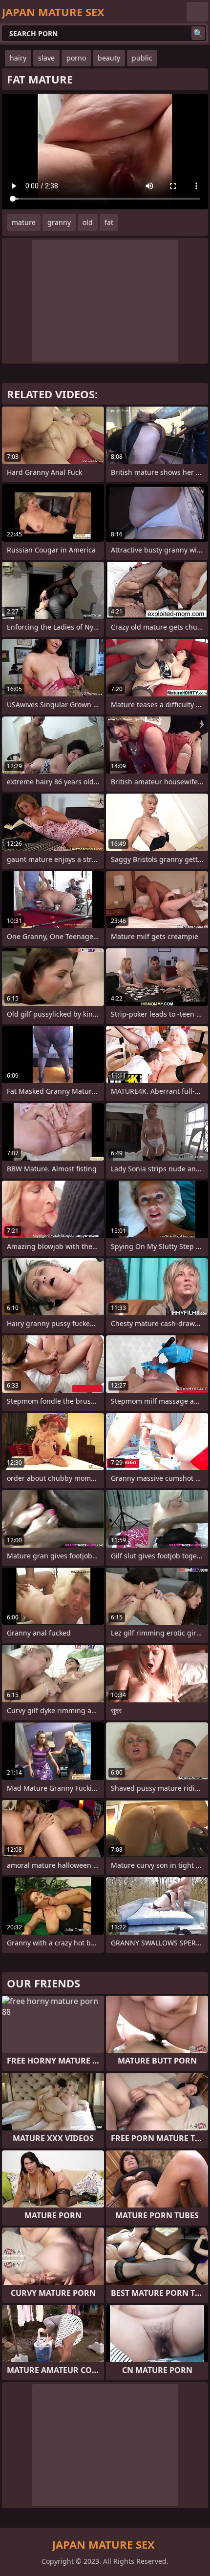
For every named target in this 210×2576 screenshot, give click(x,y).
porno (76, 58)
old (88, 222)
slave (46, 58)
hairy (18, 58)
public (142, 58)
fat (109, 222)
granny (59, 222)
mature (24, 222)
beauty (109, 58)
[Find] (198, 33)
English (197, 12)
